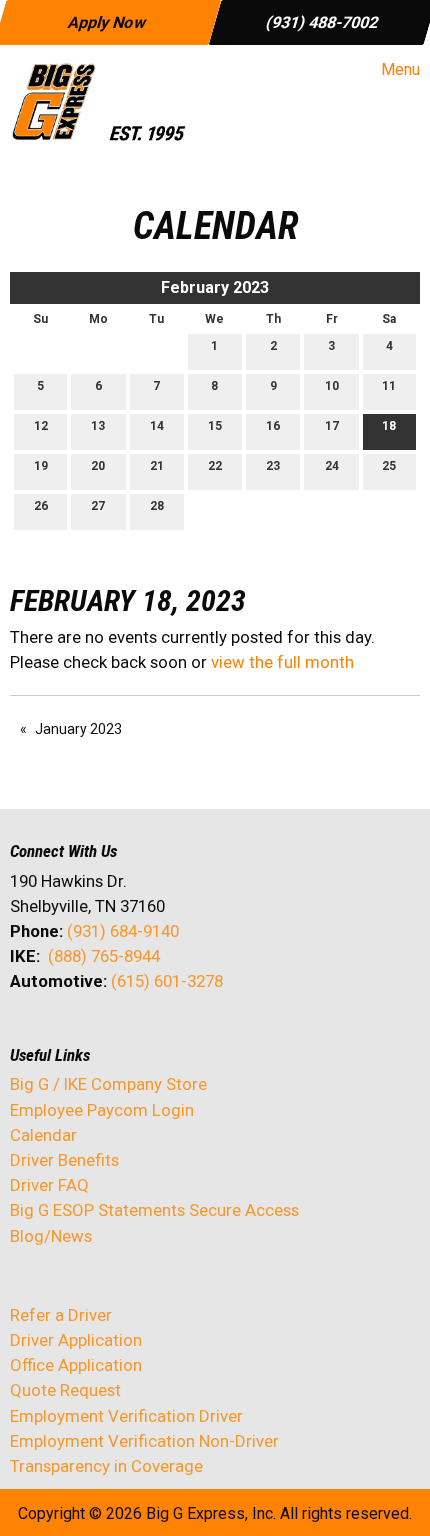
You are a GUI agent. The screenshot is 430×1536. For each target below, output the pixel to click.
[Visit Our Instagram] (154, 1034)
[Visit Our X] (58, 1034)
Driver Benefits (66, 1160)
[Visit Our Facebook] (26, 1034)
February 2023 (215, 287)
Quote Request (65, 1390)
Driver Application (76, 1340)
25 (389, 466)
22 (215, 466)
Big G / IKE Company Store (108, 1084)
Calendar (43, 1135)
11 (389, 386)
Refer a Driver (61, 1315)
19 (41, 466)
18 (389, 426)
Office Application (78, 1365)
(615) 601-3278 (167, 981)
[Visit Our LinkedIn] (90, 1034)
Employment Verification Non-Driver (144, 1441)
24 (332, 466)
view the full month (282, 662)
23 (273, 466)
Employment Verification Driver (126, 1416)
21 (157, 466)
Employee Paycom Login (102, 1110)
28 (157, 506)
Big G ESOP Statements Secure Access (154, 1210)
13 (98, 426)
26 (41, 506)
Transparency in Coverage (106, 1466)
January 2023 (78, 729)
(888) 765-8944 (104, 956)
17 (332, 426)
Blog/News (51, 1236)
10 (332, 386)
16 (273, 426)
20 (98, 466)
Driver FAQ (49, 1185)
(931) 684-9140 (123, 931)
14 (157, 426)
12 (41, 426)
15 (215, 426)
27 (98, 506)
